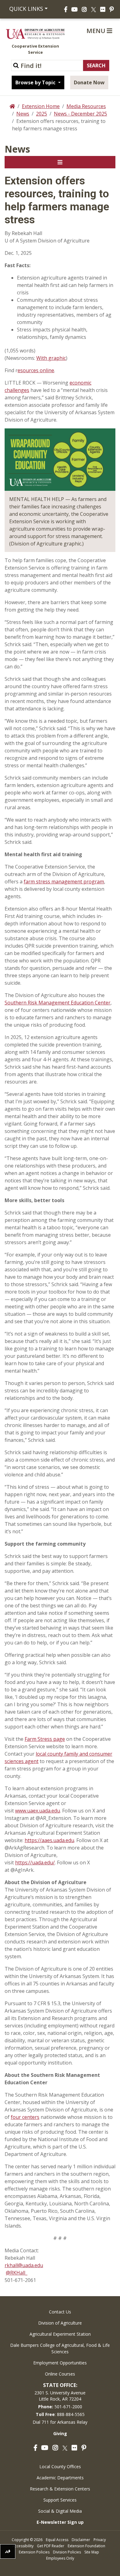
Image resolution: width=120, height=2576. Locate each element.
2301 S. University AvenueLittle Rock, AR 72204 (60, 2396)
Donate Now (89, 82)
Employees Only (60, 2558)
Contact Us (60, 2312)
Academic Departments (60, 2478)
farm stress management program (64, 882)
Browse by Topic (36, 82)
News (23, 114)
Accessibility (23, 2546)
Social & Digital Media (60, 2511)
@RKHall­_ (17, 2273)
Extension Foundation (86, 2546)
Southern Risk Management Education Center (58, 1003)
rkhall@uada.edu (24, 2265)
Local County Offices (60, 2467)
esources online (36, 370)
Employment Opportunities (60, 2363)
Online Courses (60, 2374)
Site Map (92, 2552)
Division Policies (67, 2552)
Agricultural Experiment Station (60, 2334)
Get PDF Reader (51, 2546)
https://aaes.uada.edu (49, 1840)
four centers (25, 2117)
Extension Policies (34, 2552)
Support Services (60, 2500)
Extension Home (41, 106)
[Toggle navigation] (60, 162)
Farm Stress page (45, 1739)
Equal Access (57, 2540)
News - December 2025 (80, 114)
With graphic (51, 358)
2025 (42, 114)
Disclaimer (81, 2540)
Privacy (100, 2540)
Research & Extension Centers (60, 2489)
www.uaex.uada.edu (38, 1811)
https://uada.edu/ (35, 1863)
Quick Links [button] (26, 9)
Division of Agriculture (60, 2323)
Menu (97, 31)
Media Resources (86, 106)
